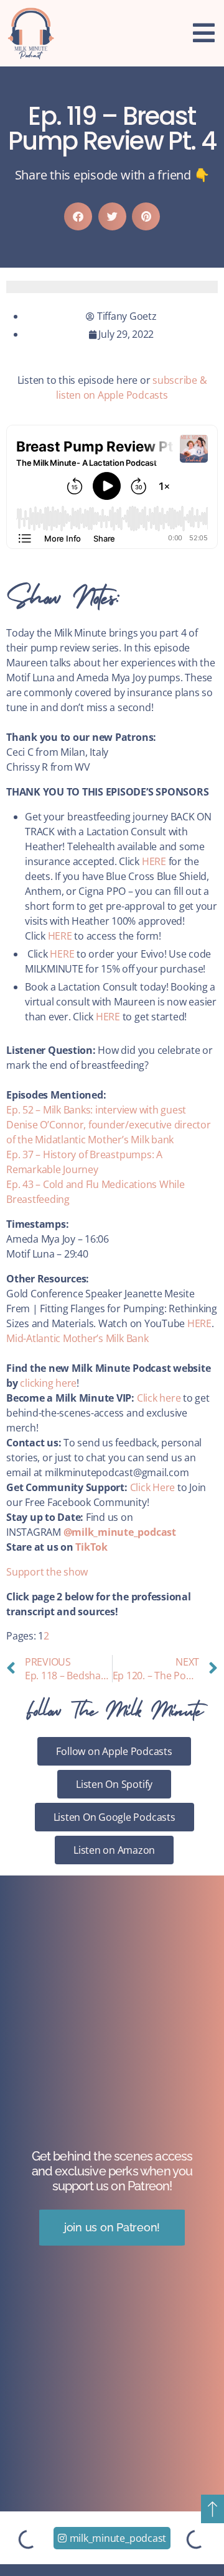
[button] (78, 216)
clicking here (48, 1383)
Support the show (47, 1572)
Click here (159, 1398)
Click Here (153, 1487)
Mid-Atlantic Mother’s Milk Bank (77, 1338)
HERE (154, 861)
